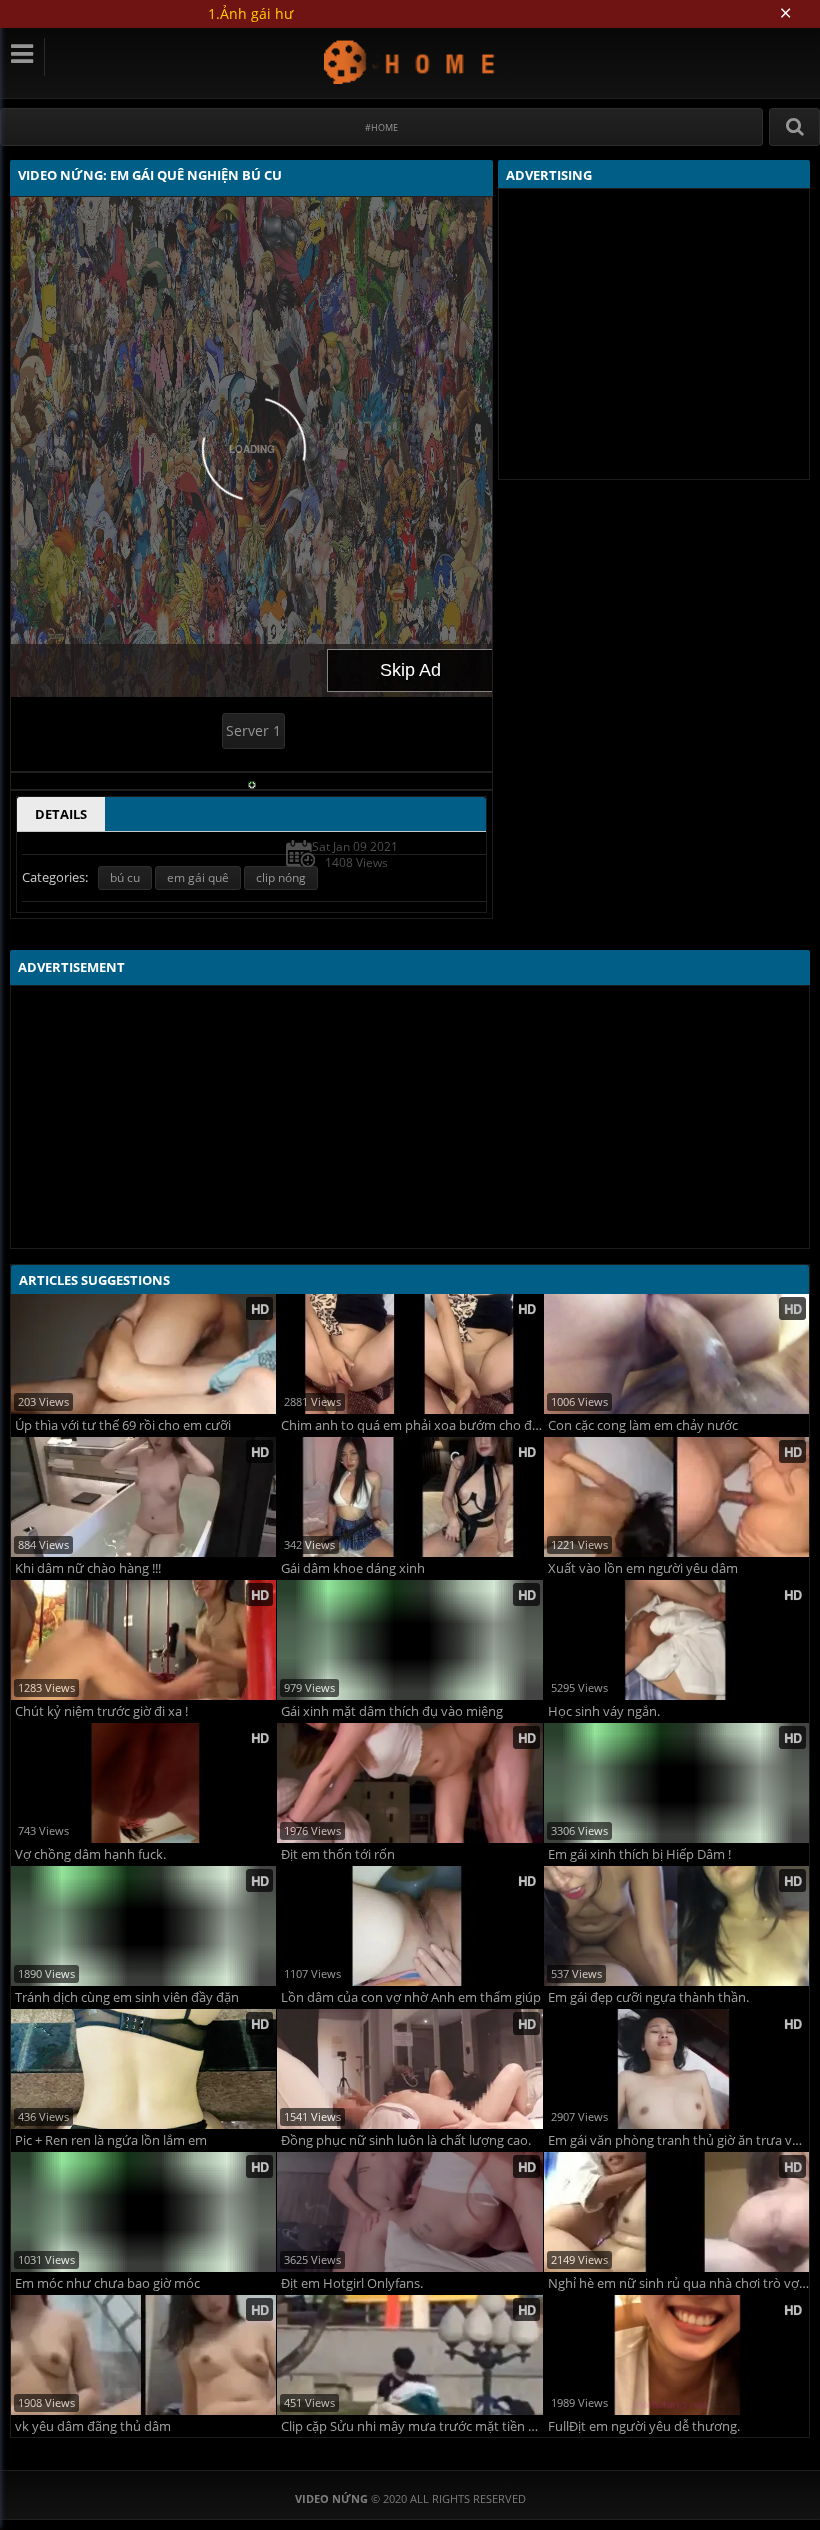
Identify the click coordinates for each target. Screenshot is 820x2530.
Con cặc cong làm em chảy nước (643, 1425)
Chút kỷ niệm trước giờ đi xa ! (101, 1711)
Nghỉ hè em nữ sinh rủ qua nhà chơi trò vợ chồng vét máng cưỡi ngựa (678, 2283)
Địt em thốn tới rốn (338, 1854)
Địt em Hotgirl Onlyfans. (352, 2283)
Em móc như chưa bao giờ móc (107, 2283)
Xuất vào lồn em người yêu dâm (643, 1568)
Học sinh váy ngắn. (604, 1711)
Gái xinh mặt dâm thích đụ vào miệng (392, 1711)
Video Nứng (410, 61)
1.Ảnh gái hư (250, 13)
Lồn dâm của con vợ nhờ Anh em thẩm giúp (411, 1997)
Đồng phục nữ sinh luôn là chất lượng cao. (406, 2140)
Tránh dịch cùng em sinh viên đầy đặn (127, 1997)
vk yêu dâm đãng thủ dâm (93, 2426)
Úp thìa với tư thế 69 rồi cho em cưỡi (123, 1425)
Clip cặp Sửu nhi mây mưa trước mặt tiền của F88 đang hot (411, 2426)
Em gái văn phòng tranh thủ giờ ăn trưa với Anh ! (678, 2140)
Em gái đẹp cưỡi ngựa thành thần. (648, 1997)
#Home (381, 127)
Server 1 (253, 730)
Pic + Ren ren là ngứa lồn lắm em (111, 2140)
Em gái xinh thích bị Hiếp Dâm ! (639, 1854)
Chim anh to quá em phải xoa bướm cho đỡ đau (411, 1425)
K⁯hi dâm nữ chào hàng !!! (88, 1568)
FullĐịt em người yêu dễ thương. (644, 2426)
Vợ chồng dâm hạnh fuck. (90, 1854)
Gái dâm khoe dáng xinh (353, 1568)
